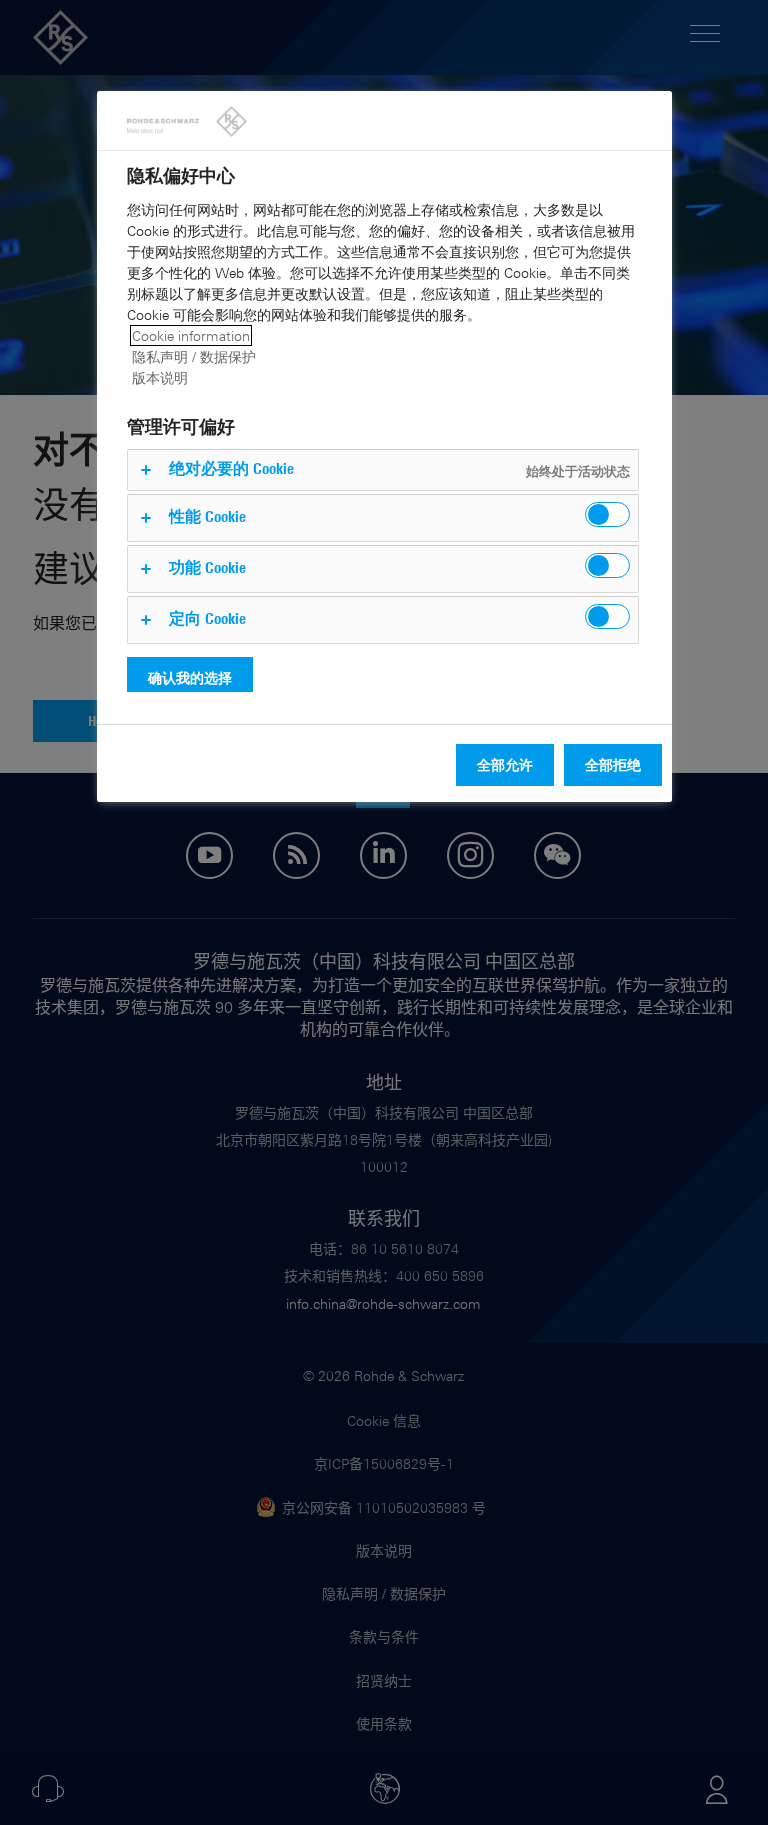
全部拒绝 (613, 764)
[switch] (607, 514)
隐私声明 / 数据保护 (194, 356)
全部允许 (505, 764)
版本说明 (160, 377)
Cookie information (191, 335)
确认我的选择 (190, 677)
